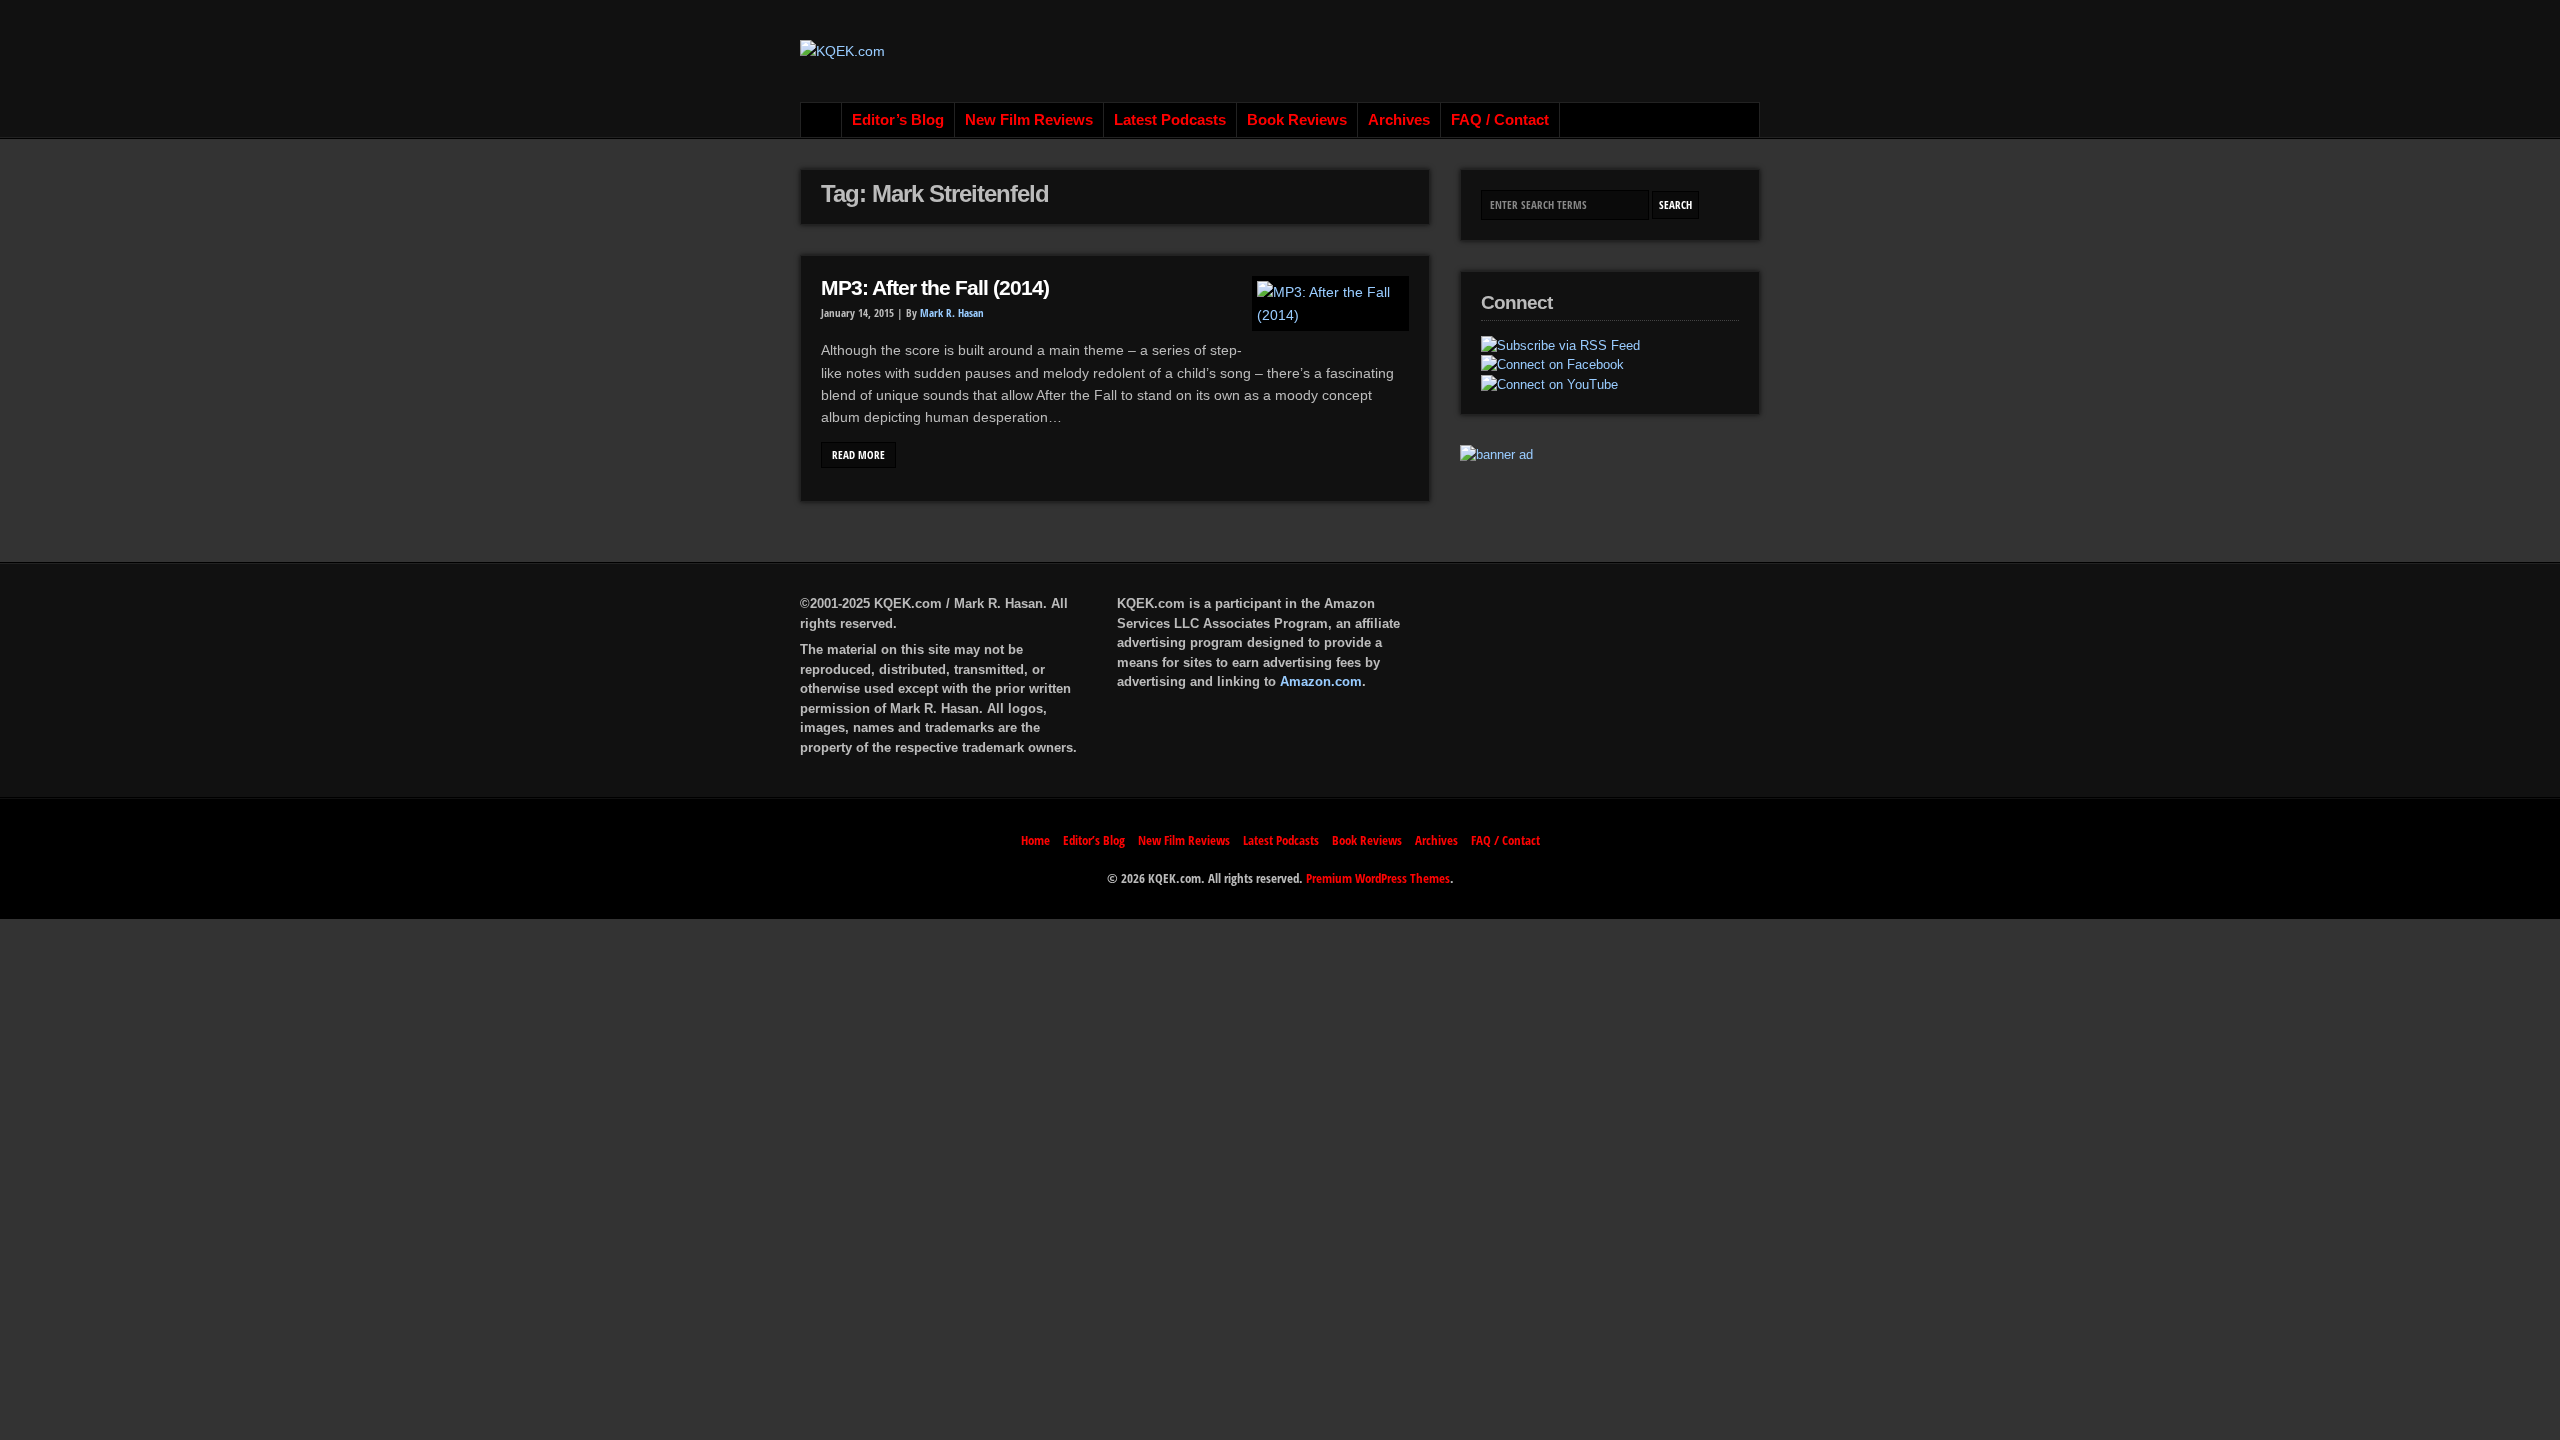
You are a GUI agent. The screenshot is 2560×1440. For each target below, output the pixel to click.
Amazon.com (1321, 681)
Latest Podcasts (1170, 120)
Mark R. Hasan (952, 313)
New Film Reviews (1029, 120)
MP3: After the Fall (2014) (935, 288)
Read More (858, 455)
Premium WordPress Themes (1378, 878)
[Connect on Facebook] (1552, 365)
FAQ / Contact (1500, 120)
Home (821, 120)
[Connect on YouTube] (1549, 385)
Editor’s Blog (898, 120)
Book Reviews (1297, 120)
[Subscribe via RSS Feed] (1560, 346)
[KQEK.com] (842, 51)
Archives (1399, 120)
